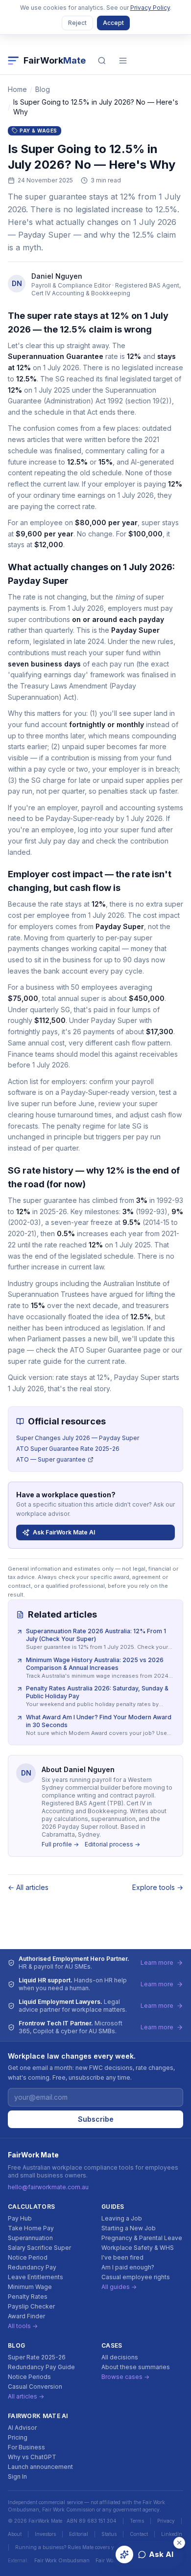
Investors (45, 2534)
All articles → (26, 2396)
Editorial (79, 2534)
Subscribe (96, 2119)
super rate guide (35, 1361)
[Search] (102, 61)
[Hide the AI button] (179, 2543)
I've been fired (122, 2257)
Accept (113, 23)
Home (17, 89)
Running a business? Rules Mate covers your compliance (83, 2547)
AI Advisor (22, 2428)
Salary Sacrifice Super (39, 2248)
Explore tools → (158, 1887)
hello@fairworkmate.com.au (48, 2187)
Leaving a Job (122, 2218)
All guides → (119, 2287)
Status (109, 2534)
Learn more (157, 1963)
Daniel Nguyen (57, 276)
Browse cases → (125, 2377)
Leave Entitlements (36, 2277)
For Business (26, 2447)
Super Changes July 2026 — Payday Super (78, 1438)
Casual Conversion (35, 2387)
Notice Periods (29, 2377)
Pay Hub (20, 2218)
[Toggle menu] (123, 61)
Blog (43, 89)
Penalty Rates (28, 2297)
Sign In (17, 2476)
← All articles (28, 1887)
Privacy (166, 2521)
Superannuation (30, 2238)
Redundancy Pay (32, 2267)
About (15, 2534)
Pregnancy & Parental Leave (142, 2238)
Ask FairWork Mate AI (64, 1532)
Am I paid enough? (128, 2267)
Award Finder (26, 2316)
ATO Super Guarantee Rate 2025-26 (68, 1449)
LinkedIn (172, 2534)
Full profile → (60, 1844)
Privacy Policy (150, 8)
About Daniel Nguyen (78, 1769)
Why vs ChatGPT (32, 2457)
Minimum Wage (30, 2287)
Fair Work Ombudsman (62, 2560)
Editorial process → (112, 1844)
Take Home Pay (31, 2228)
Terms (137, 2521)
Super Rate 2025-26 (37, 2357)
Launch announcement (40, 2467)
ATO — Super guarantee (51, 1459)
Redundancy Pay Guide (41, 2367)
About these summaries (136, 2367)
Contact (139, 2534)
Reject (77, 23)
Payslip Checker (31, 2306)
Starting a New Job (129, 2228)
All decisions (120, 2357)
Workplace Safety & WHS (138, 2248)
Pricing (18, 2437)
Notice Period (28, 2257)
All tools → (23, 2326)
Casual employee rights (136, 2277)
